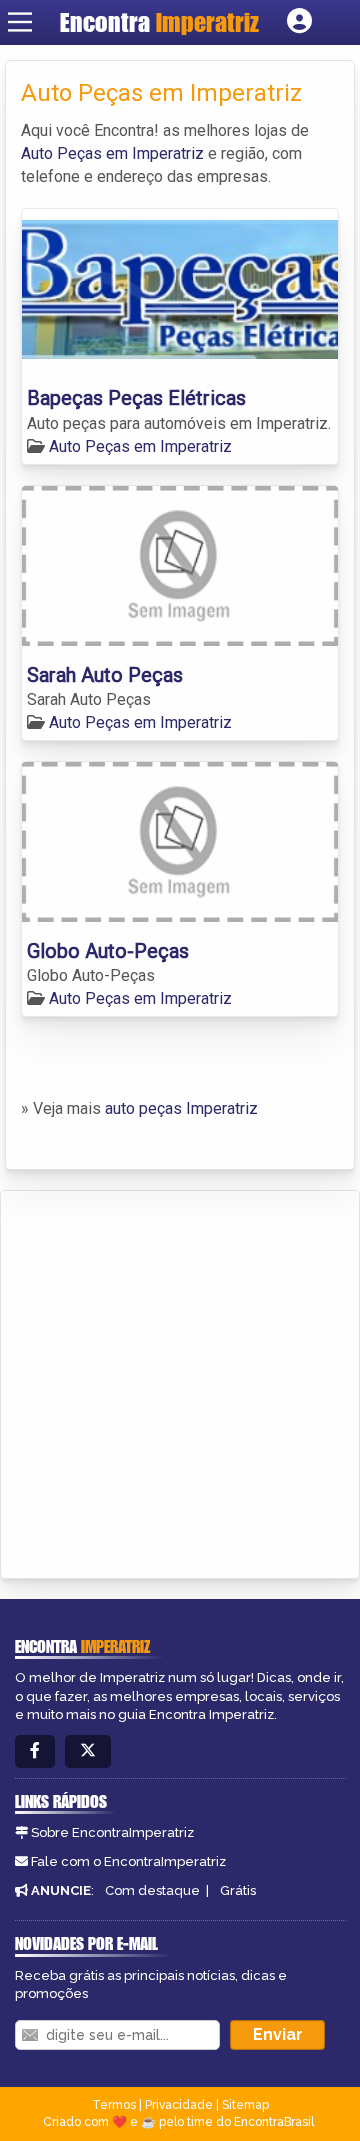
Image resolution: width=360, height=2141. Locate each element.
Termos (114, 2105)
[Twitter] (88, 1751)
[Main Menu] (20, 22)
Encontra (159, 22)
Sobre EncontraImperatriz (112, 1832)
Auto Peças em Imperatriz (112, 153)
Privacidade (179, 2105)
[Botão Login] (299, 22)
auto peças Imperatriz (181, 1108)
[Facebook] (35, 1751)
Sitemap (245, 2105)
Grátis (238, 1890)
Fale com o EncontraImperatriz (128, 1861)
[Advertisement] (180, 1381)
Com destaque (152, 1890)
